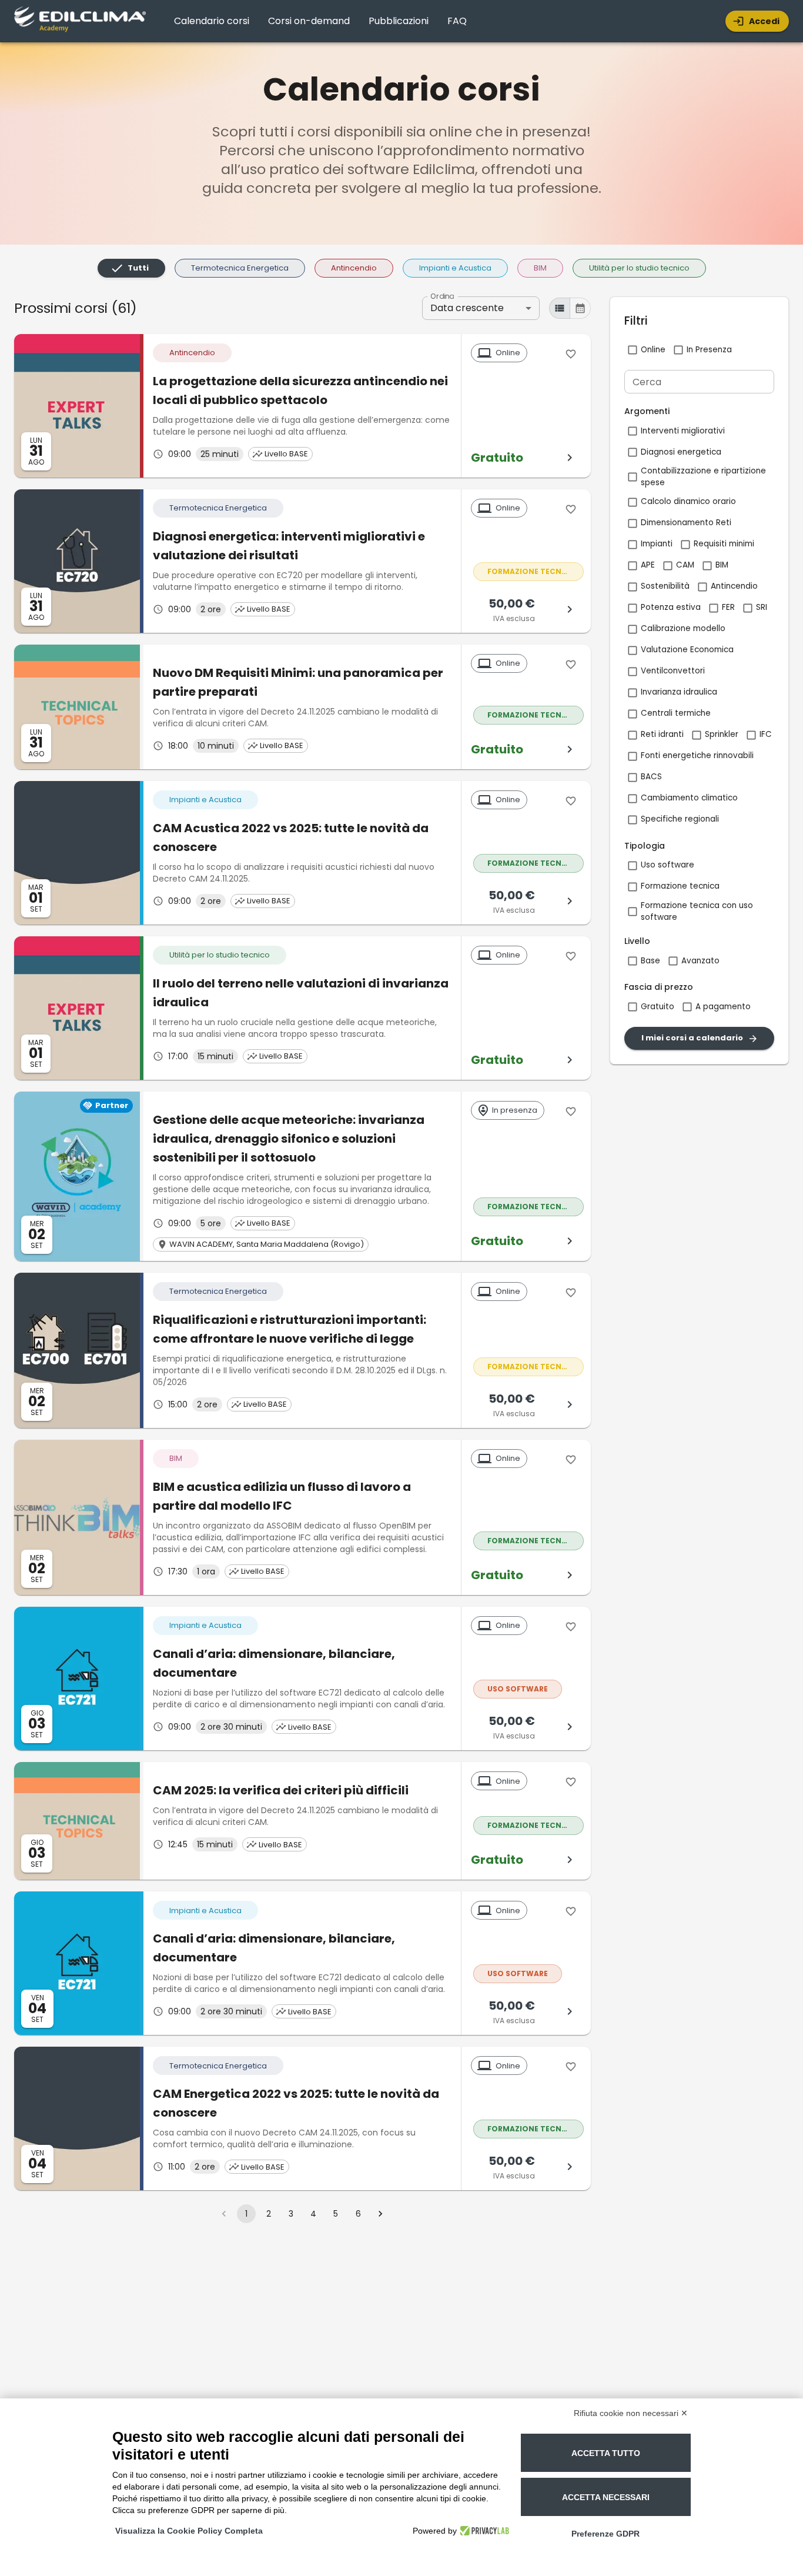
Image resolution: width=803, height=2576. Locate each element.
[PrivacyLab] (483, 2531)
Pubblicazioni (399, 21)
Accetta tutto (606, 2453)
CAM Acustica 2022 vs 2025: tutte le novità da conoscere (291, 837)
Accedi (764, 21)
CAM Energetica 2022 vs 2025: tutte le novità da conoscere (296, 2103)
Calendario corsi (212, 21)
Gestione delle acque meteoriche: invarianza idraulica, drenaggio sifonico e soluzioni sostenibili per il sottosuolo (289, 1139)
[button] (131, 268)
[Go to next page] (380, 2214)
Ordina (442, 296)
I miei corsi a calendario (692, 1038)
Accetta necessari (606, 2497)
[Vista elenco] (560, 308)
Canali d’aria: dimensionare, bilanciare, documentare (274, 1663)
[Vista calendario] (580, 308)
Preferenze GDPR (605, 2534)
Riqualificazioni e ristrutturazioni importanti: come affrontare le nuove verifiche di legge (290, 1329)
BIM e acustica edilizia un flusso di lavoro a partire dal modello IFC (282, 1496)
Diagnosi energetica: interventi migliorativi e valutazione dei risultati (289, 546)
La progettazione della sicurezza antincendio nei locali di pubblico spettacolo (300, 391)
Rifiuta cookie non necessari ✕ (631, 2413)
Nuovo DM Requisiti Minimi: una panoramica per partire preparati (298, 682)
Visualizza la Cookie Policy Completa (189, 2531)
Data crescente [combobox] (467, 308)
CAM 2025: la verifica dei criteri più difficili (281, 1790)
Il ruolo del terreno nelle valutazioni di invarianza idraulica (301, 993)
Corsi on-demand (309, 21)
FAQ (457, 21)
